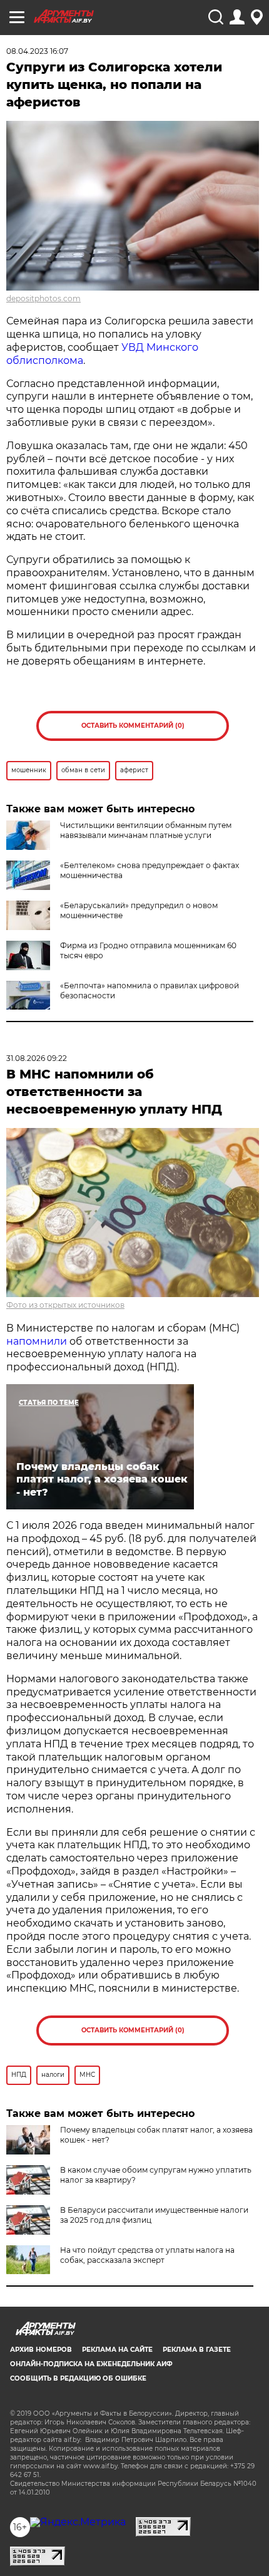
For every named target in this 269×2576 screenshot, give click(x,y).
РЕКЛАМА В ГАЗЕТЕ (197, 2350)
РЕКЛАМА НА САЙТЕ (117, 2350)
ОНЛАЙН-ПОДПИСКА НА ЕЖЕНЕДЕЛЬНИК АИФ (91, 2364)
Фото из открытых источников (65, 1305)
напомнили (37, 1341)
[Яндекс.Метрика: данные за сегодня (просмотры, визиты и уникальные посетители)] (78, 2522)
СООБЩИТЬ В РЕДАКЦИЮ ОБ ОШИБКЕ (78, 2378)
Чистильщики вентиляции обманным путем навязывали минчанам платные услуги (146, 830)
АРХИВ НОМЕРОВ (41, 2350)
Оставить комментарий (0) (133, 726)
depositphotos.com (43, 298)
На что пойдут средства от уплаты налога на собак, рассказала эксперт (147, 2255)
